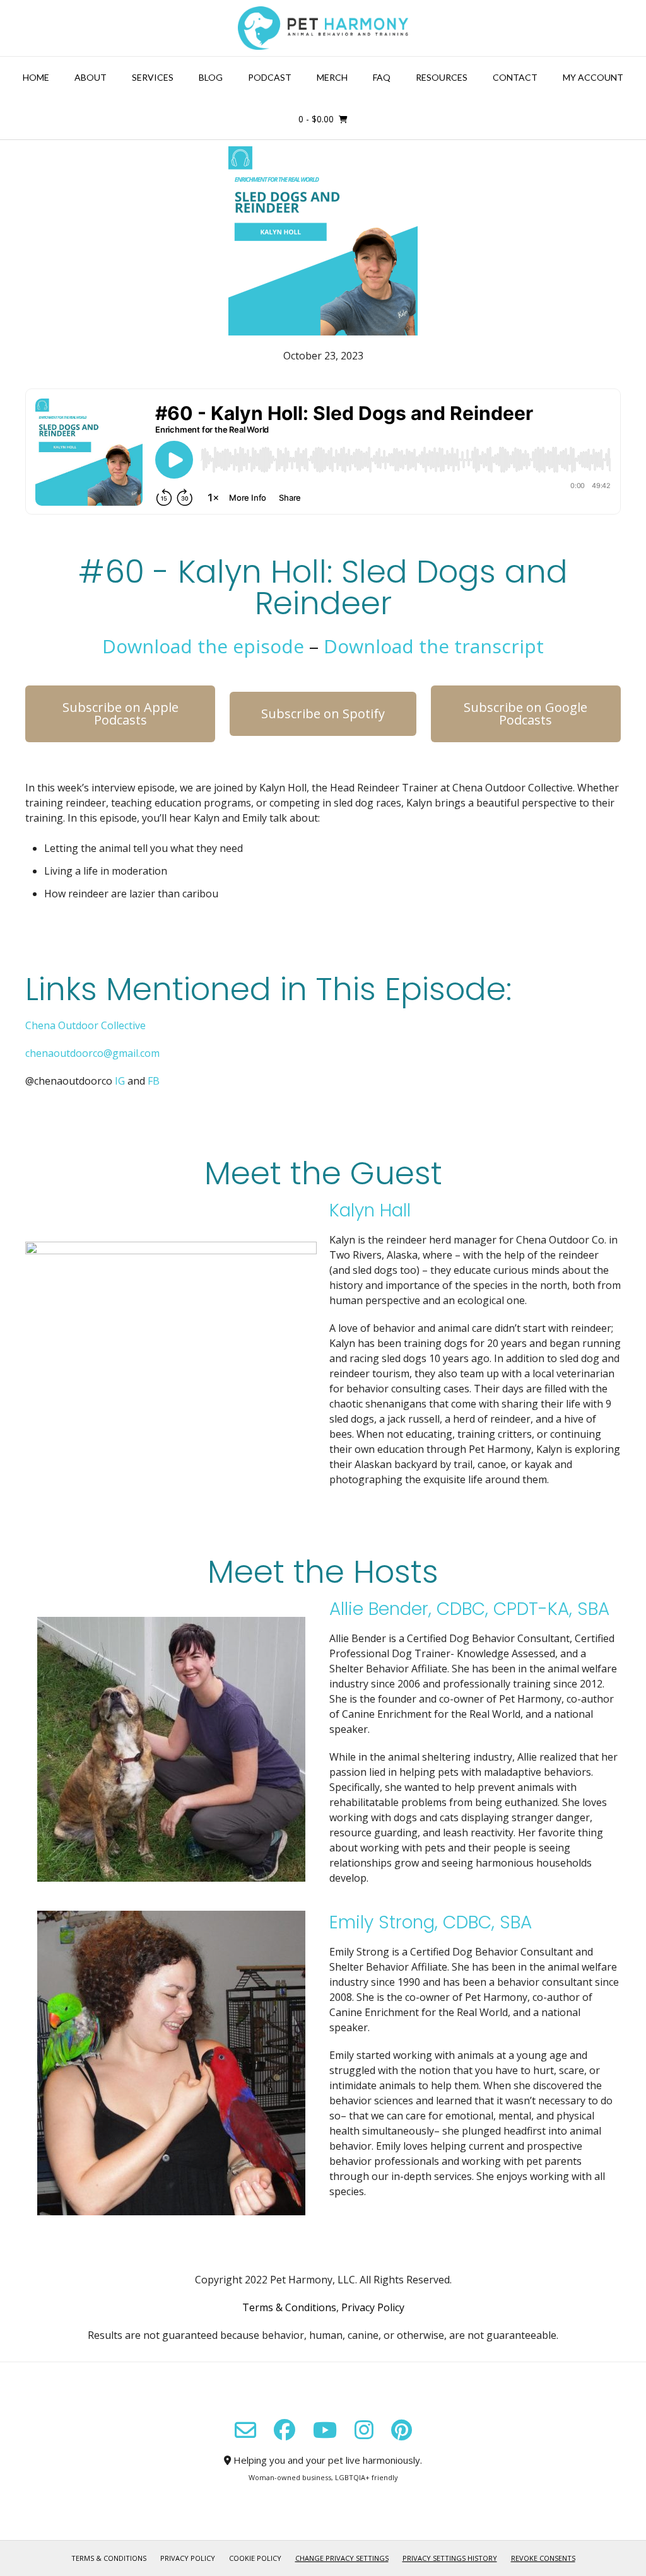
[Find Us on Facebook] (285, 2430)
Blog (211, 77)
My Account (593, 77)
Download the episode (203, 646)
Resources (442, 77)
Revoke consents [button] (543, 2558)
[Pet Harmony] (323, 28)
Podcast (270, 77)
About (91, 77)
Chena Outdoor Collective (85, 1025)
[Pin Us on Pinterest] (402, 2430)
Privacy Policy (373, 2307)
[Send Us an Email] (245, 2430)
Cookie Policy (255, 2558)
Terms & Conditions (289, 2307)
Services (153, 77)
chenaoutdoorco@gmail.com (92, 1053)
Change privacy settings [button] (342, 2558)
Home (36, 77)
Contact (515, 77)
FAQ (382, 77)
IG (120, 1081)
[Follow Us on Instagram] (364, 2430)
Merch (332, 77)
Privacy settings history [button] (450, 2558)
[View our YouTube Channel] (325, 2430)
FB (154, 1081)
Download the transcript (434, 646)
